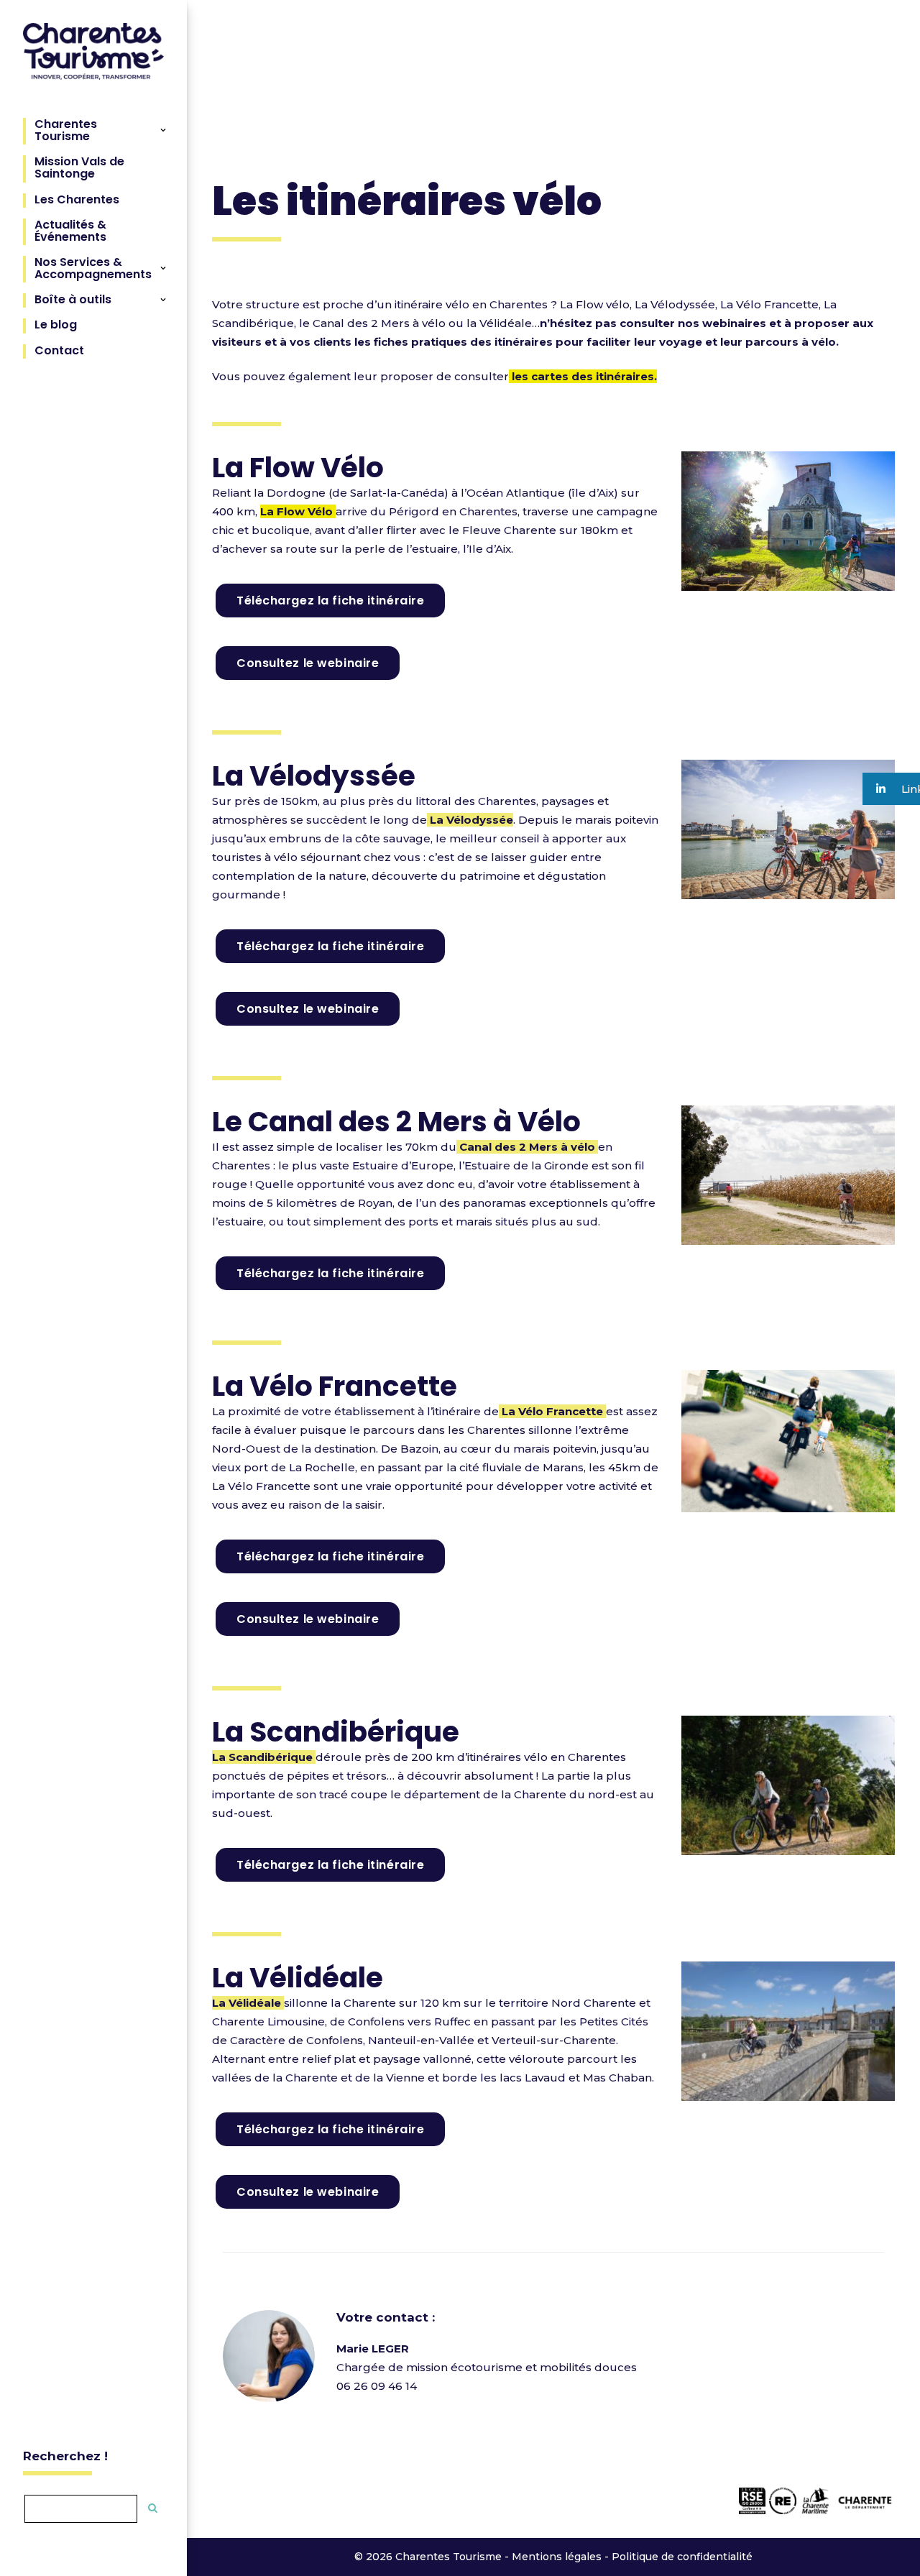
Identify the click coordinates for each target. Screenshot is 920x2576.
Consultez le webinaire (308, 663)
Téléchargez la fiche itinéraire (330, 601)
